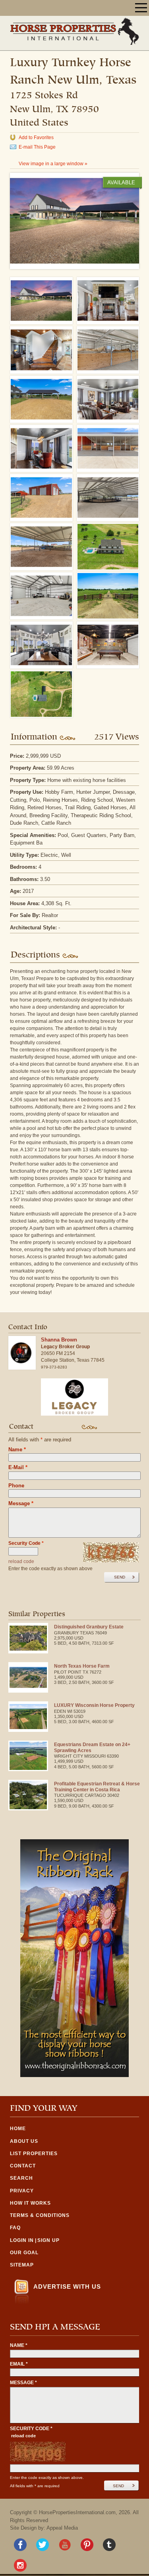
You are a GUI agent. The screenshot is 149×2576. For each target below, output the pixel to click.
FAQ (15, 2228)
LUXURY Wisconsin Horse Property (94, 1705)
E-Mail (18, 1467)
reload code (21, 1561)
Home (18, 2129)
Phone (16, 1486)
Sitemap (22, 2265)
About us (24, 2141)
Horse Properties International (74, 31)
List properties (34, 2154)
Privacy (22, 2191)
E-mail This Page (37, 147)
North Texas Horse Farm (82, 1666)
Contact (23, 2166)
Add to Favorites (36, 138)
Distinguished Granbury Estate (89, 1627)
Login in (22, 2240)
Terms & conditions (40, 2215)
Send (120, 1577)
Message (21, 1503)
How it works (30, 2203)
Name (17, 1449)
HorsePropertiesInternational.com (77, 2512)
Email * (19, 2364)
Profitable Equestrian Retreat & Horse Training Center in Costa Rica (97, 1787)
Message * (23, 2383)
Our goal (24, 2253)
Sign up (48, 2240)
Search (21, 2178)
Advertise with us (67, 2286)
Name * (19, 2345)
